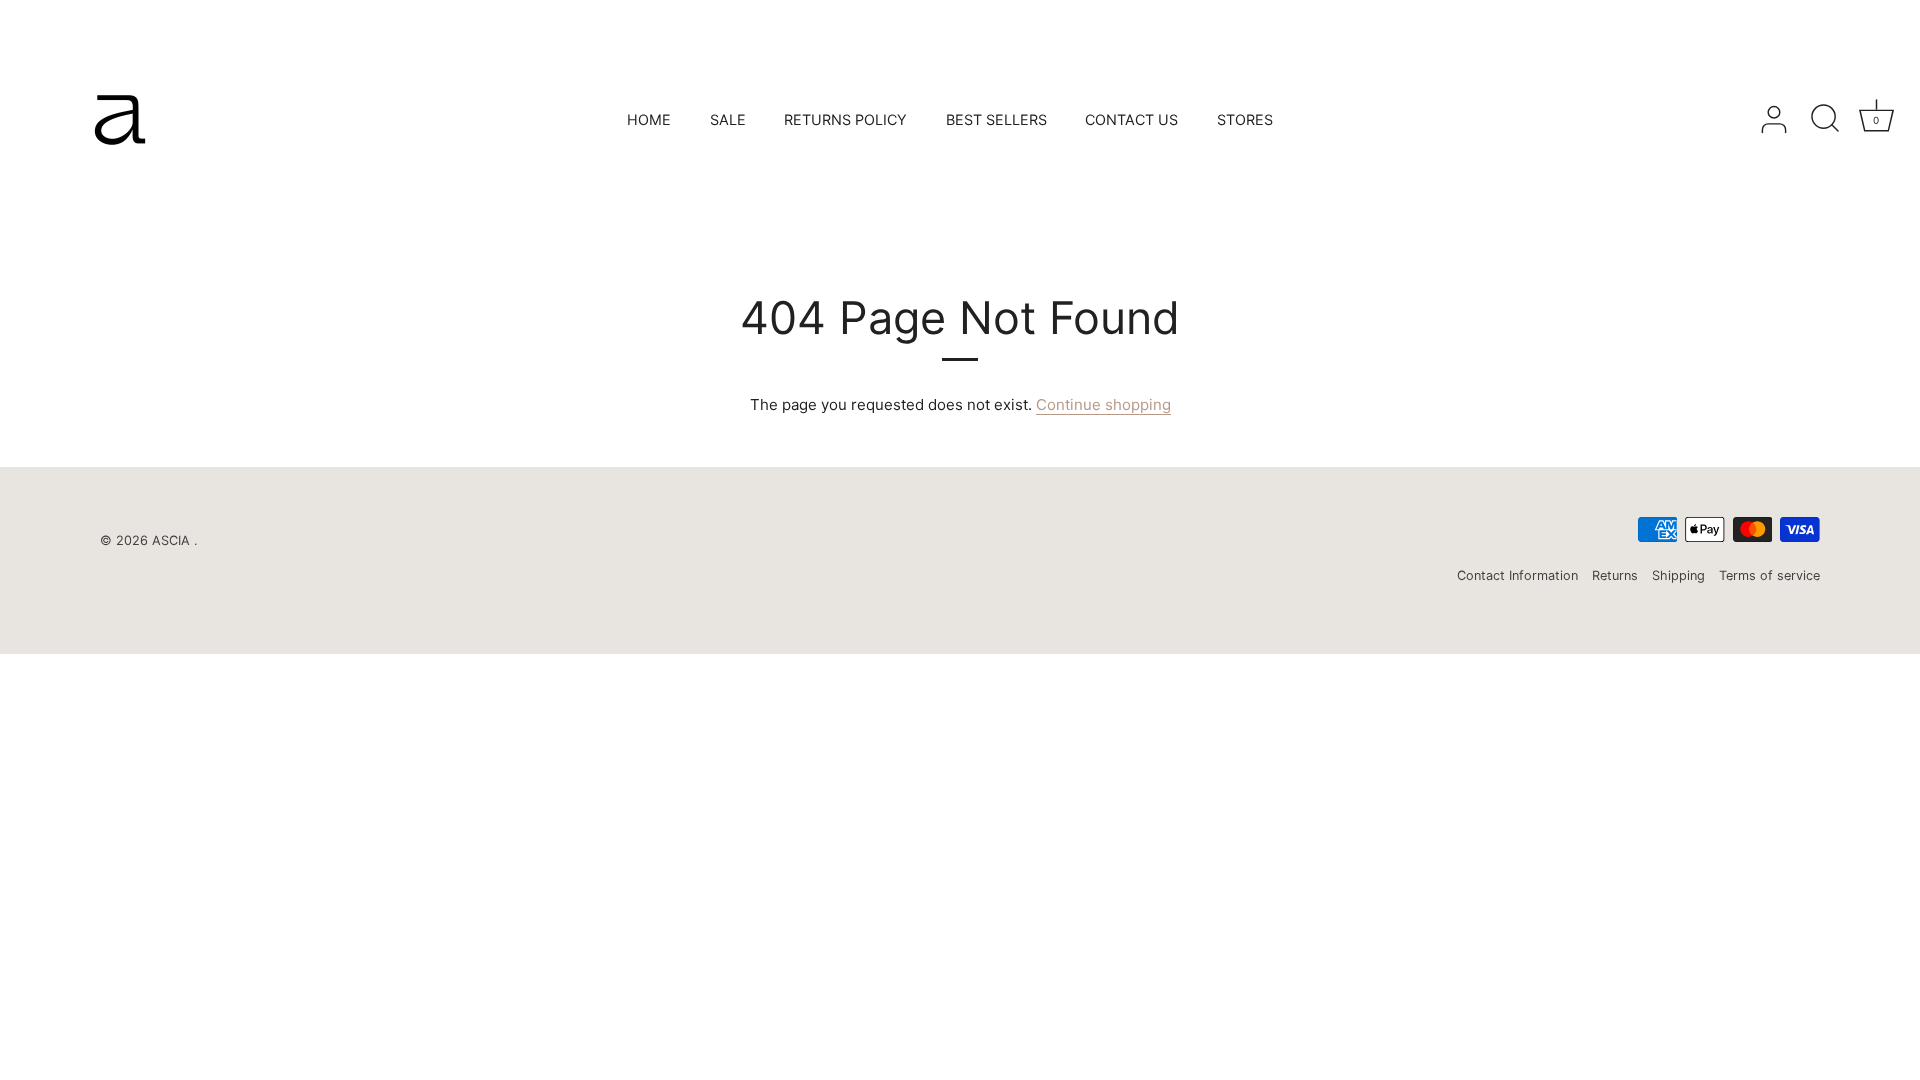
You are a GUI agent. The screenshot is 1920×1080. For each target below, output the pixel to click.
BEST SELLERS (996, 119)
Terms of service (1769, 575)
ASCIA (173, 540)
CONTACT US (1131, 119)
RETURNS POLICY (845, 119)
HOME (649, 119)
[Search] (1825, 120)
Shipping (1678, 575)
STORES (1245, 119)
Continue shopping (1103, 404)
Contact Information (1517, 575)
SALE (728, 119)
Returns (1615, 575)
